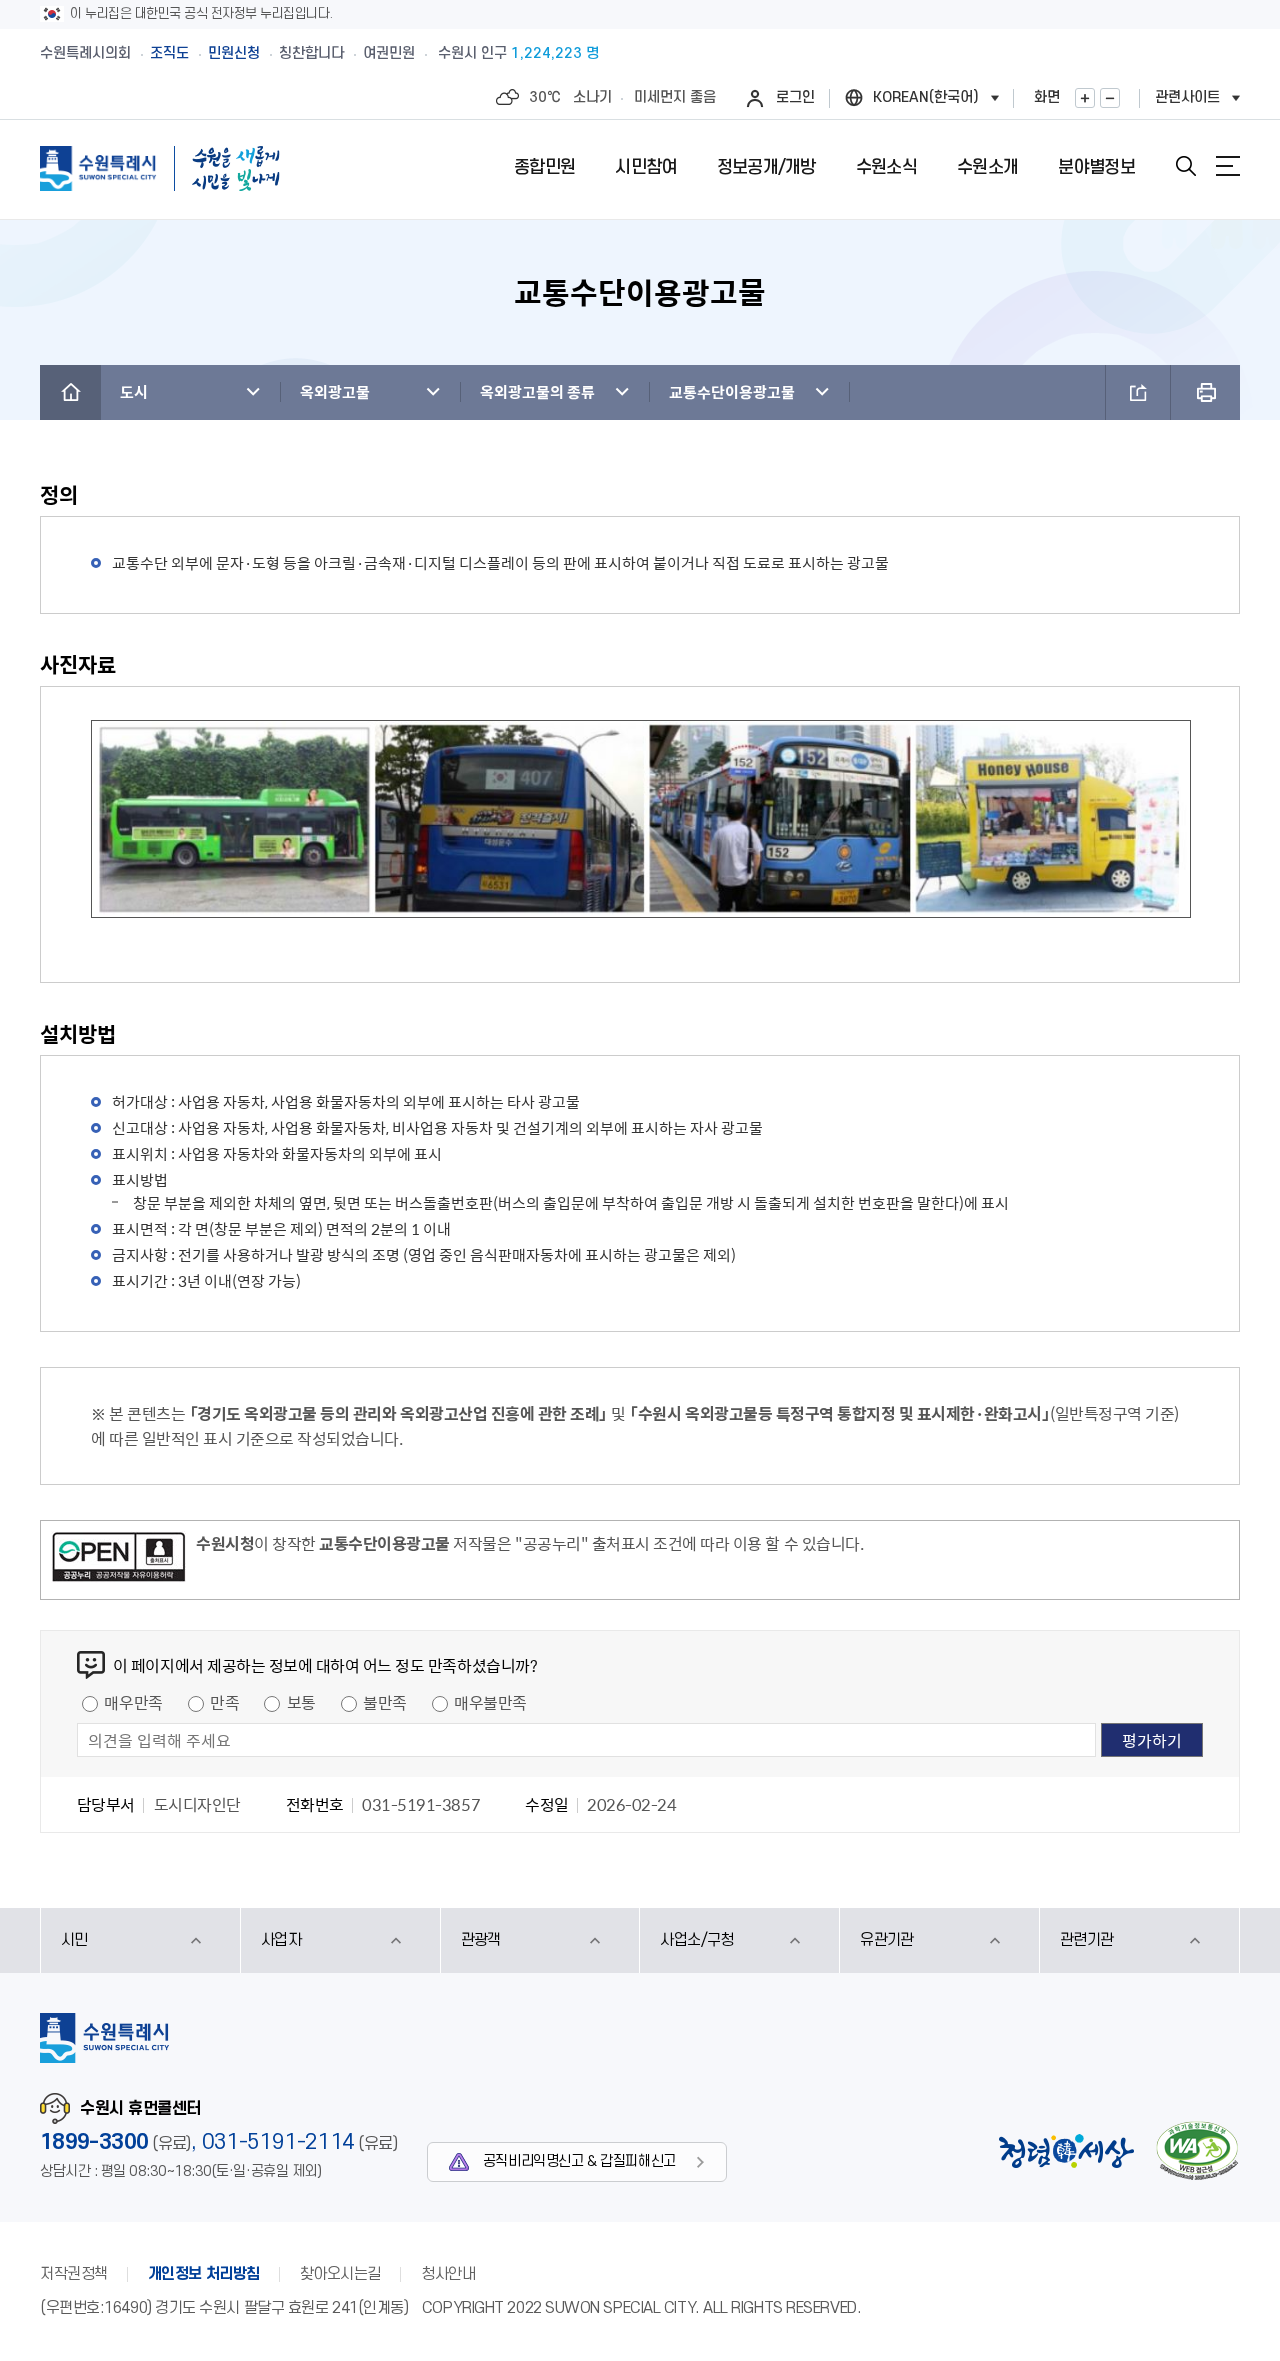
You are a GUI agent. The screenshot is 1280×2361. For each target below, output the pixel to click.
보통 (301, 1702)
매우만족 (133, 1702)
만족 (224, 1702)
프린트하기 (1205, 392)
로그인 (795, 97)
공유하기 (1138, 392)
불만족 (385, 1702)
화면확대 (1085, 98)
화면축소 (1110, 98)
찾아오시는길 (340, 2274)
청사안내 (448, 2274)
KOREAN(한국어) (926, 97)
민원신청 (234, 53)
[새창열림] (118, 1560)
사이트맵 (1228, 166)
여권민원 (389, 53)
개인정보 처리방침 (204, 2274)
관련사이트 (1187, 97)
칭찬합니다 (311, 53)
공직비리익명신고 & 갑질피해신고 (579, 2161)
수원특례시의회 (85, 53)
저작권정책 (74, 2274)
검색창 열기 (1186, 166)
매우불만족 (490, 1702)
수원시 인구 (518, 53)
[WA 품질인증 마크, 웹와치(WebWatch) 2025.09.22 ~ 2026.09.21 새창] (1197, 2150)
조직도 (169, 53)
